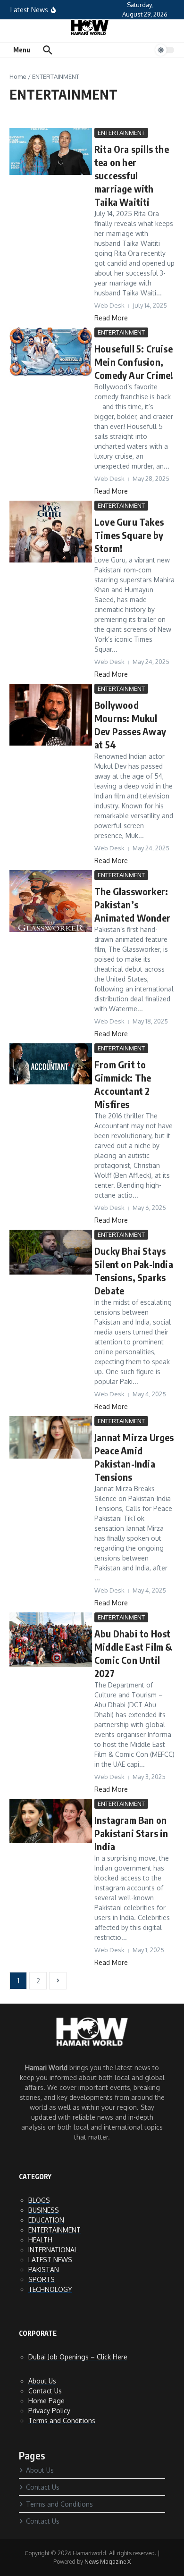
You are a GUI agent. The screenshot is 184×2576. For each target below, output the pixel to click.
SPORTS (42, 2279)
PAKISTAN (44, 2270)
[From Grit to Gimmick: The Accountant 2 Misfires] (51, 1082)
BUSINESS (44, 2210)
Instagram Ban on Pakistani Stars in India (131, 1833)
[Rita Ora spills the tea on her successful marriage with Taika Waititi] (51, 172)
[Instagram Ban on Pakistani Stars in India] (51, 1841)
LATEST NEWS (50, 2260)
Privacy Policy (49, 2411)
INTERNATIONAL (53, 2250)
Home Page (46, 2401)
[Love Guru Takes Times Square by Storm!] (51, 560)
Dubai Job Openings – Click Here (78, 2357)
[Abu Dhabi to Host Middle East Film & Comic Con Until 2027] (51, 1665)
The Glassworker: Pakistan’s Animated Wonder (132, 904)
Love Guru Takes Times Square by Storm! (129, 535)
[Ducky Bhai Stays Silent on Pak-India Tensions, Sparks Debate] (51, 1272)
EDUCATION (46, 2220)
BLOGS (39, 2200)
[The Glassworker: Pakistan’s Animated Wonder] (51, 929)
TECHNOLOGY (50, 2289)
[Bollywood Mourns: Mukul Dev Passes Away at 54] (51, 743)
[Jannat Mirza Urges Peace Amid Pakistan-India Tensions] (51, 1456)
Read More (111, 318)
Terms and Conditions (62, 2421)
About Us (42, 2381)
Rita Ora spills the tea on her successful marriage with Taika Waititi (132, 175)
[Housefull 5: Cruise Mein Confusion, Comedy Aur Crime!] (51, 374)
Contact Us (45, 2391)
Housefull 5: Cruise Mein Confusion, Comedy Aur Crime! (134, 362)
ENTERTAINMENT (121, 133)
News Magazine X (108, 2562)
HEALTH (40, 2240)
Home (18, 76)
